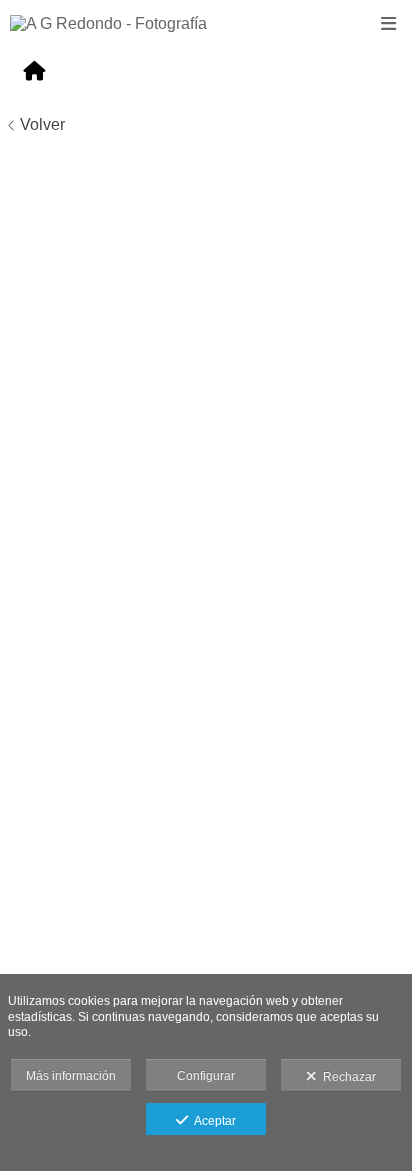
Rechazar (346, 1077)
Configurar (206, 1076)
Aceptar (212, 1121)
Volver (42, 124)
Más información (71, 1076)
